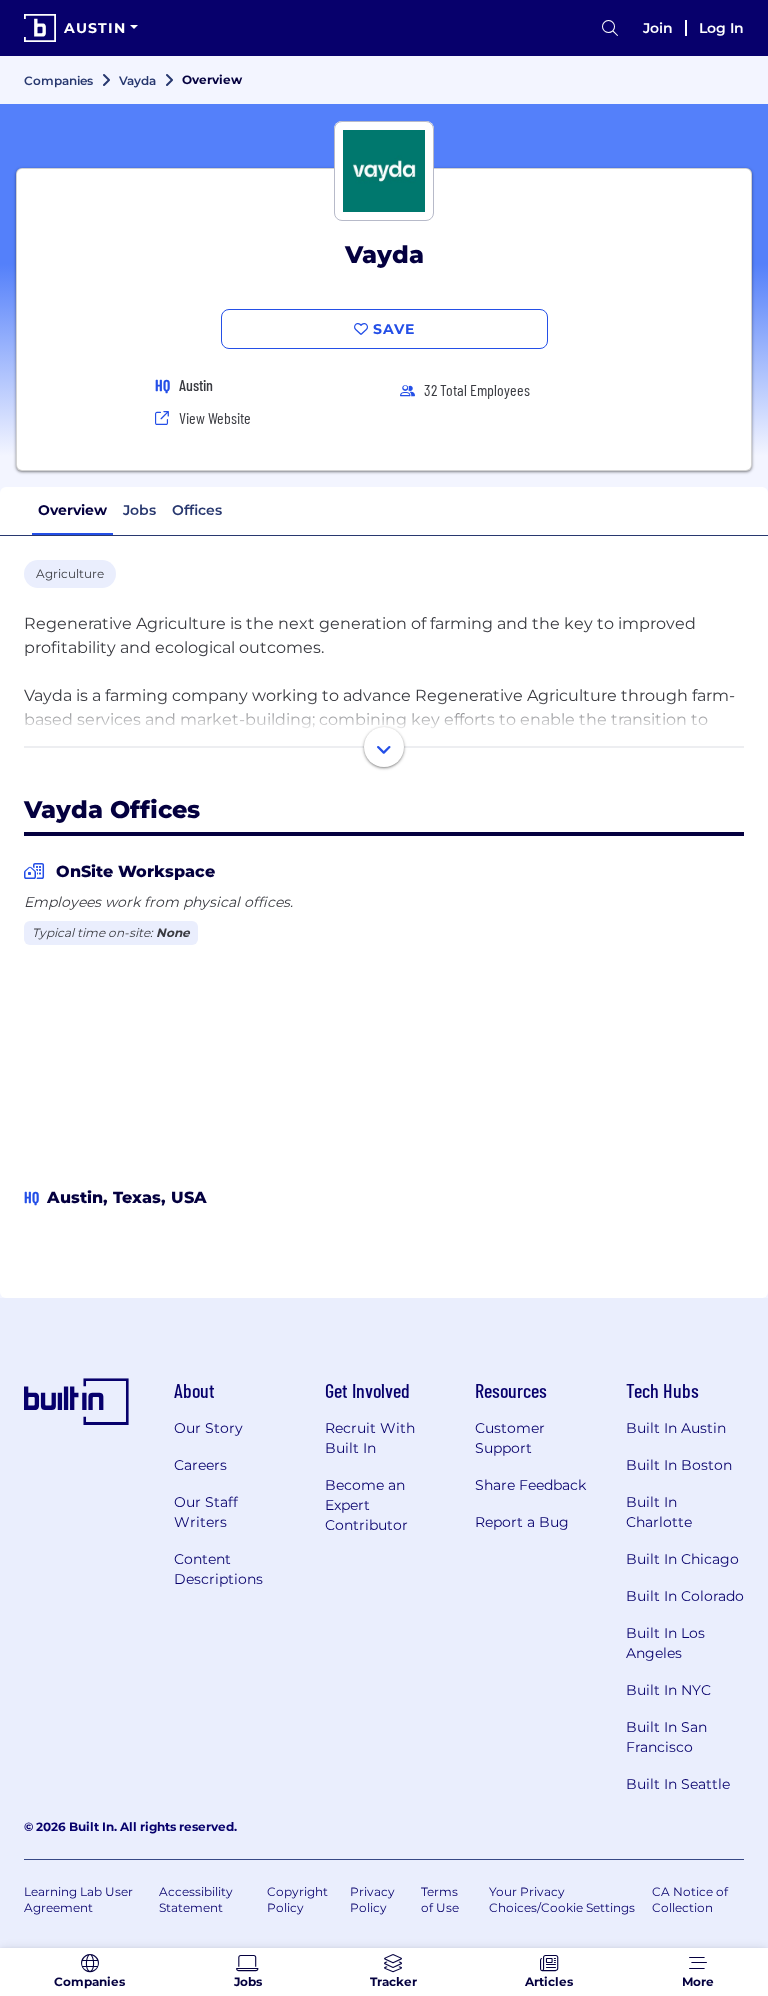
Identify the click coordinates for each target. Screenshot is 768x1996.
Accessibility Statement (196, 1899)
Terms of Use (440, 1899)
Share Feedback (530, 1485)
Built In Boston (679, 1465)
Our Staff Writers (206, 1512)
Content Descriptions (218, 1569)
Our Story (208, 1428)
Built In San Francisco (666, 1737)
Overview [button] (72, 510)
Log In (721, 28)
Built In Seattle (678, 1784)
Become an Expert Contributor (366, 1505)
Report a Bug (522, 1522)
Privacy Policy (372, 1899)
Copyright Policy (297, 1899)
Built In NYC (668, 1690)
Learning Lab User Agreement (78, 1899)
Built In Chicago (682, 1559)
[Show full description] (384, 747)
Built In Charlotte (659, 1512)
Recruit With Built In (370, 1438)
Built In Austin (676, 1428)
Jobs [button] (139, 510)
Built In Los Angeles (665, 1643)
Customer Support (510, 1438)
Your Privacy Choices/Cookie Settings (562, 1899)
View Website (215, 417)
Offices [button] (197, 510)
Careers (200, 1465)
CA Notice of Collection (690, 1899)
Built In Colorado (685, 1596)
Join (658, 28)
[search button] (610, 28)
